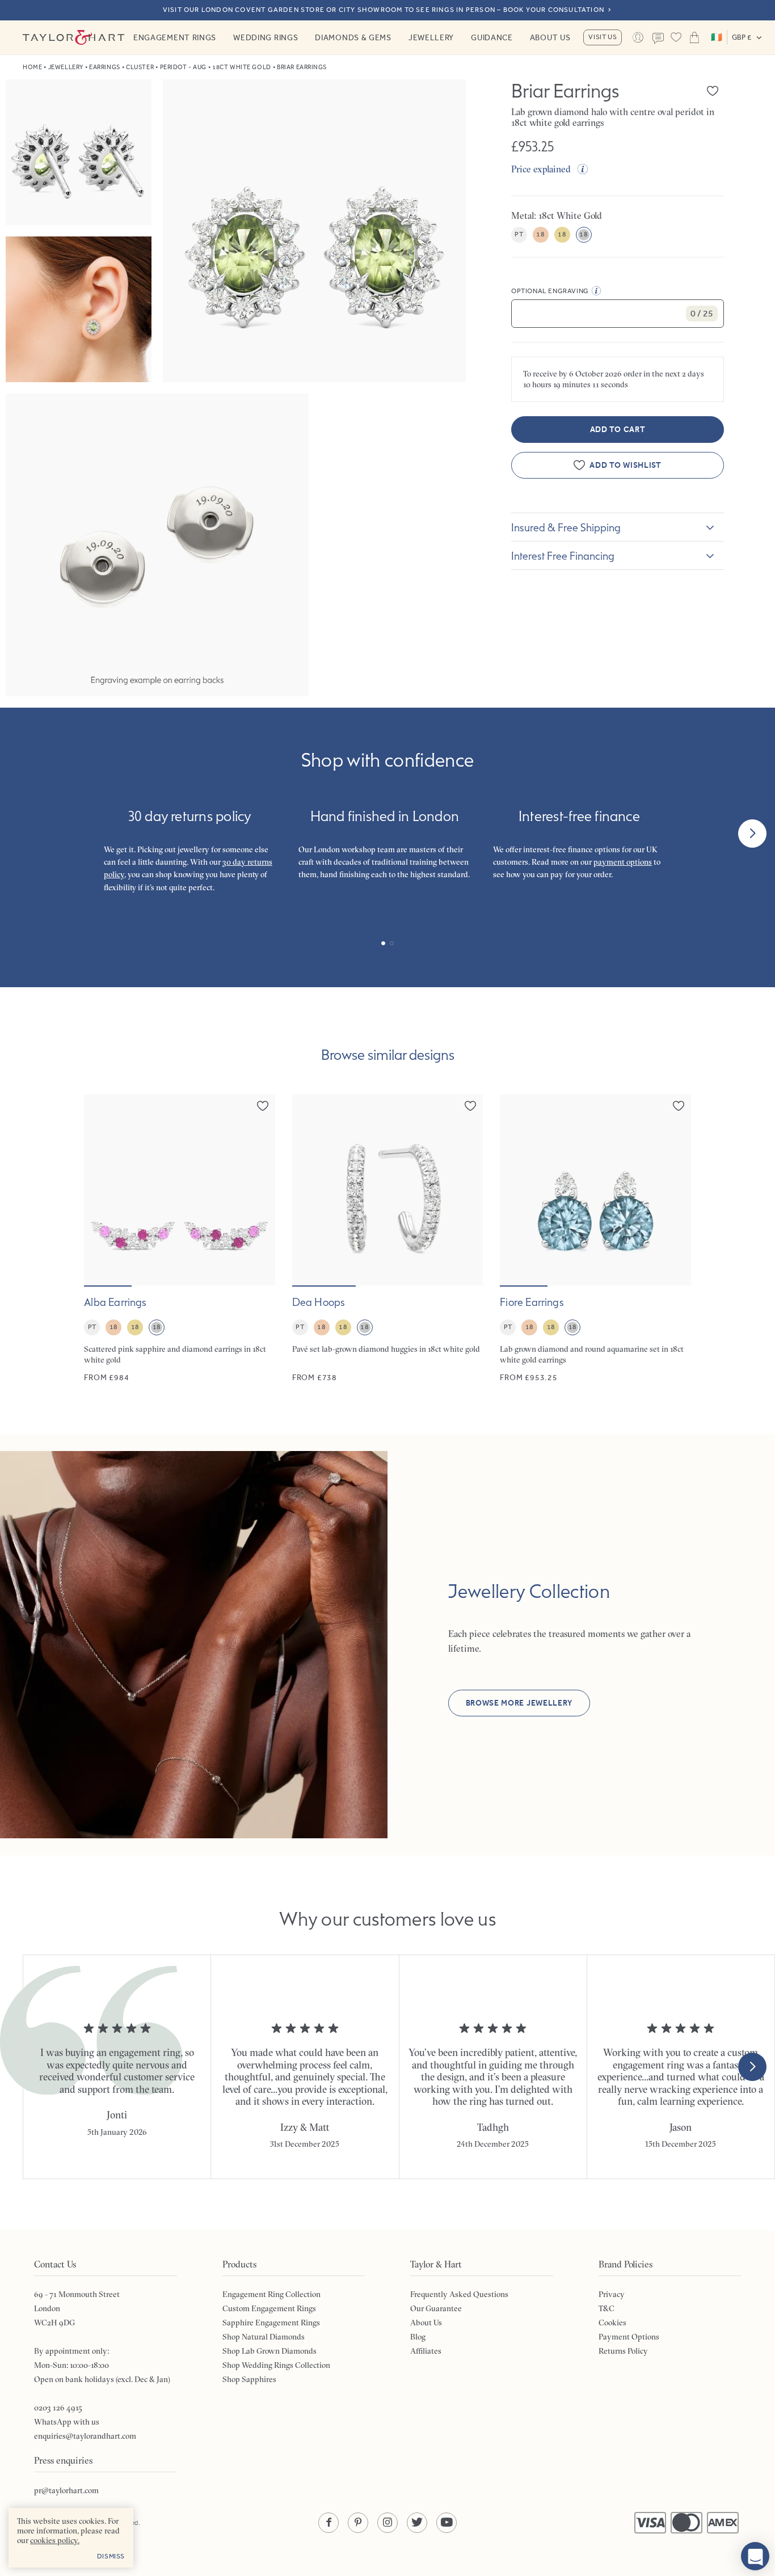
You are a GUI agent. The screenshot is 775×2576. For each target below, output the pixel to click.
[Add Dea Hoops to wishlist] (470, 1106)
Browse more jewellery (519, 1703)
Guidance (492, 37)
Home (32, 67)
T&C (606, 2308)
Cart (694, 37)
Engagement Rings (175, 37)
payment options (623, 862)
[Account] (638, 37)
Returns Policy (623, 2351)
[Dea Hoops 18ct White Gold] (388, 1239)
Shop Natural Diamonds (264, 2337)
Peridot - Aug (183, 67)
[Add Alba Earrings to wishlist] (263, 1106)
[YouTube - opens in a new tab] (447, 2523)
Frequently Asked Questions (459, 2294)
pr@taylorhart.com (66, 2490)
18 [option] (540, 234)
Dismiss (111, 2556)
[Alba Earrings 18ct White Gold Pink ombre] (180, 1239)
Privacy (612, 2294)
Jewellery (431, 37)
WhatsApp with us (67, 2422)
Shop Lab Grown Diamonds (269, 2351)
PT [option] (519, 234)
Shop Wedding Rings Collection (276, 2365)
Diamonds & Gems (353, 37)
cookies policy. (55, 2540)
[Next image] (259, 1190)
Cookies (612, 2323)
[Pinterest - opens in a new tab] (358, 2523)
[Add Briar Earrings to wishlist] (713, 91)
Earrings (104, 67)
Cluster (140, 67)
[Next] (752, 834)
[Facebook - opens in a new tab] (328, 2523)
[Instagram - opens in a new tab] (387, 2523)
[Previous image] (100, 1190)
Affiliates (426, 2351)
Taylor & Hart (74, 37)
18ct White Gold (241, 67)
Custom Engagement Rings (269, 2308)
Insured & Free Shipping (566, 527)
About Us (550, 37)
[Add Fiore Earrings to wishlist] (679, 1106)
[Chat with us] (755, 2556)
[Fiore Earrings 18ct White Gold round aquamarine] (595, 1239)
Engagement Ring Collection (271, 2294)
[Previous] (23, 834)
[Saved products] (676, 37)
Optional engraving (550, 291)
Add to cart (618, 430)
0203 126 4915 (58, 2408)
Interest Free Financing (563, 556)
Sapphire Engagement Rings (271, 2323)
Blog (418, 2337)
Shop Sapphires (249, 2379)
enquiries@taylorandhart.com (85, 2436)
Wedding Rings (266, 37)
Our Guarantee (436, 2308)
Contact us (658, 39)
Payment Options (629, 2337)
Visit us (603, 37)
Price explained (541, 169)
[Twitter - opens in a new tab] (417, 2523)
